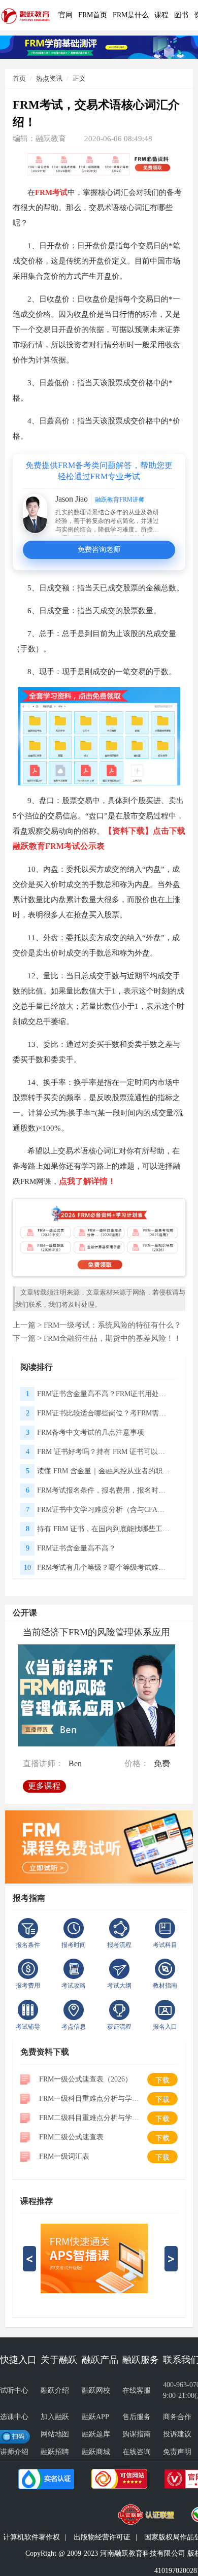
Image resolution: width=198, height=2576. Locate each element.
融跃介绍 (55, 2390)
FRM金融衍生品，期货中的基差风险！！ (112, 1338)
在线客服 (137, 2390)
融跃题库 (96, 2434)
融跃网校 (96, 2390)
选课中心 (14, 2417)
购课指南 (137, 2434)
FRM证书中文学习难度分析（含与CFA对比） (104, 1510)
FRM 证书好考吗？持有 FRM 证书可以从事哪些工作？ (104, 1452)
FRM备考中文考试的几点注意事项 (91, 1432)
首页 (19, 78)
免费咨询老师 (99, 550)
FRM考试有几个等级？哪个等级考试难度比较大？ (104, 1567)
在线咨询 (137, 2452)
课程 (161, 15)
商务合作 (177, 2417)
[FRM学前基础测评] (99, 46)
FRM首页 (93, 15)
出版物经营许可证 (102, 2537)
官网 (65, 15)
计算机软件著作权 (31, 2537)
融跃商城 (96, 2452)
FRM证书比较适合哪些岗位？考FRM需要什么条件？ (104, 1413)
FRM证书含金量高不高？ (76, 1548)
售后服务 (137, 2417)
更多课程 (46, 1783)
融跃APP (95, 2417)
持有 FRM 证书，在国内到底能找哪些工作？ (104, 1529)
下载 (162, 2080)
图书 (181, 15)
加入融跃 (55, 2417)
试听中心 (14, 2390)
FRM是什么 (131, 15)
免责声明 (177, 2452)
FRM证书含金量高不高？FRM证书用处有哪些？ (104, 1394)
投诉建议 (177, 2434)
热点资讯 (49, 78)
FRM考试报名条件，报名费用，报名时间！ (104, 1490)
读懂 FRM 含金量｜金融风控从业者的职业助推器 (104, 1471)
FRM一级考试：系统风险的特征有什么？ (112, 1325)
